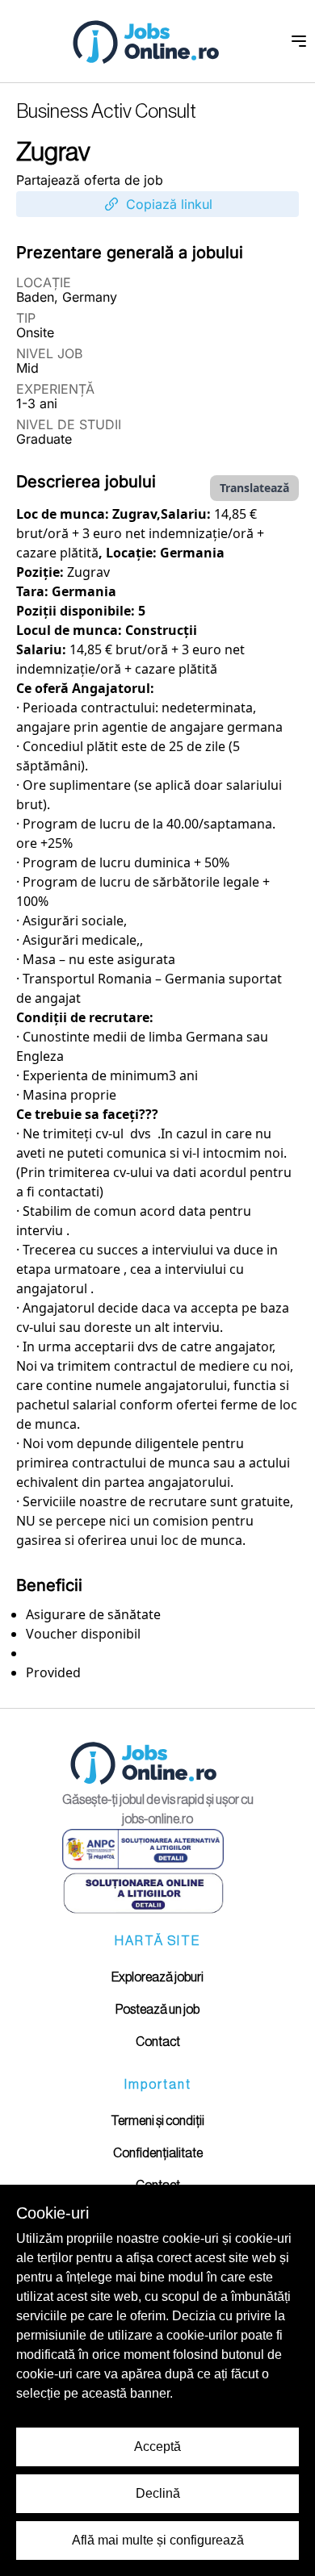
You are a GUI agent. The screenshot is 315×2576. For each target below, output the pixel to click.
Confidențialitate (158, 2153)
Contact (158, 2042)
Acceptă (157, 2447)
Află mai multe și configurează (158, 2540)
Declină (158, 2493)
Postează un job (157, 2010)
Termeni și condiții (157, 2121)
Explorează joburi (157, 1977)
